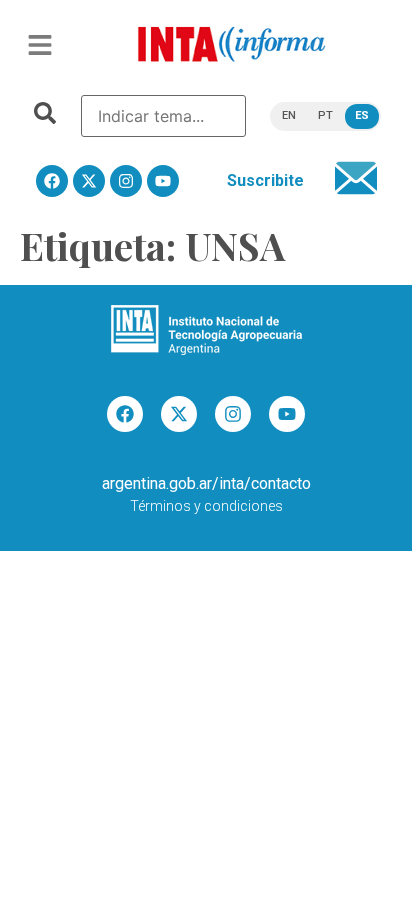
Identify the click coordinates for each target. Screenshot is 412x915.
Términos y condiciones (206, 506)
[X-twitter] (89, 181)
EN (289, 115)
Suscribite (265, 180)
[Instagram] (126, 181)
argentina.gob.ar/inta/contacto (206, 483)
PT (325, 115)
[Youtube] (163, 181)
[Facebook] (52, 181)
